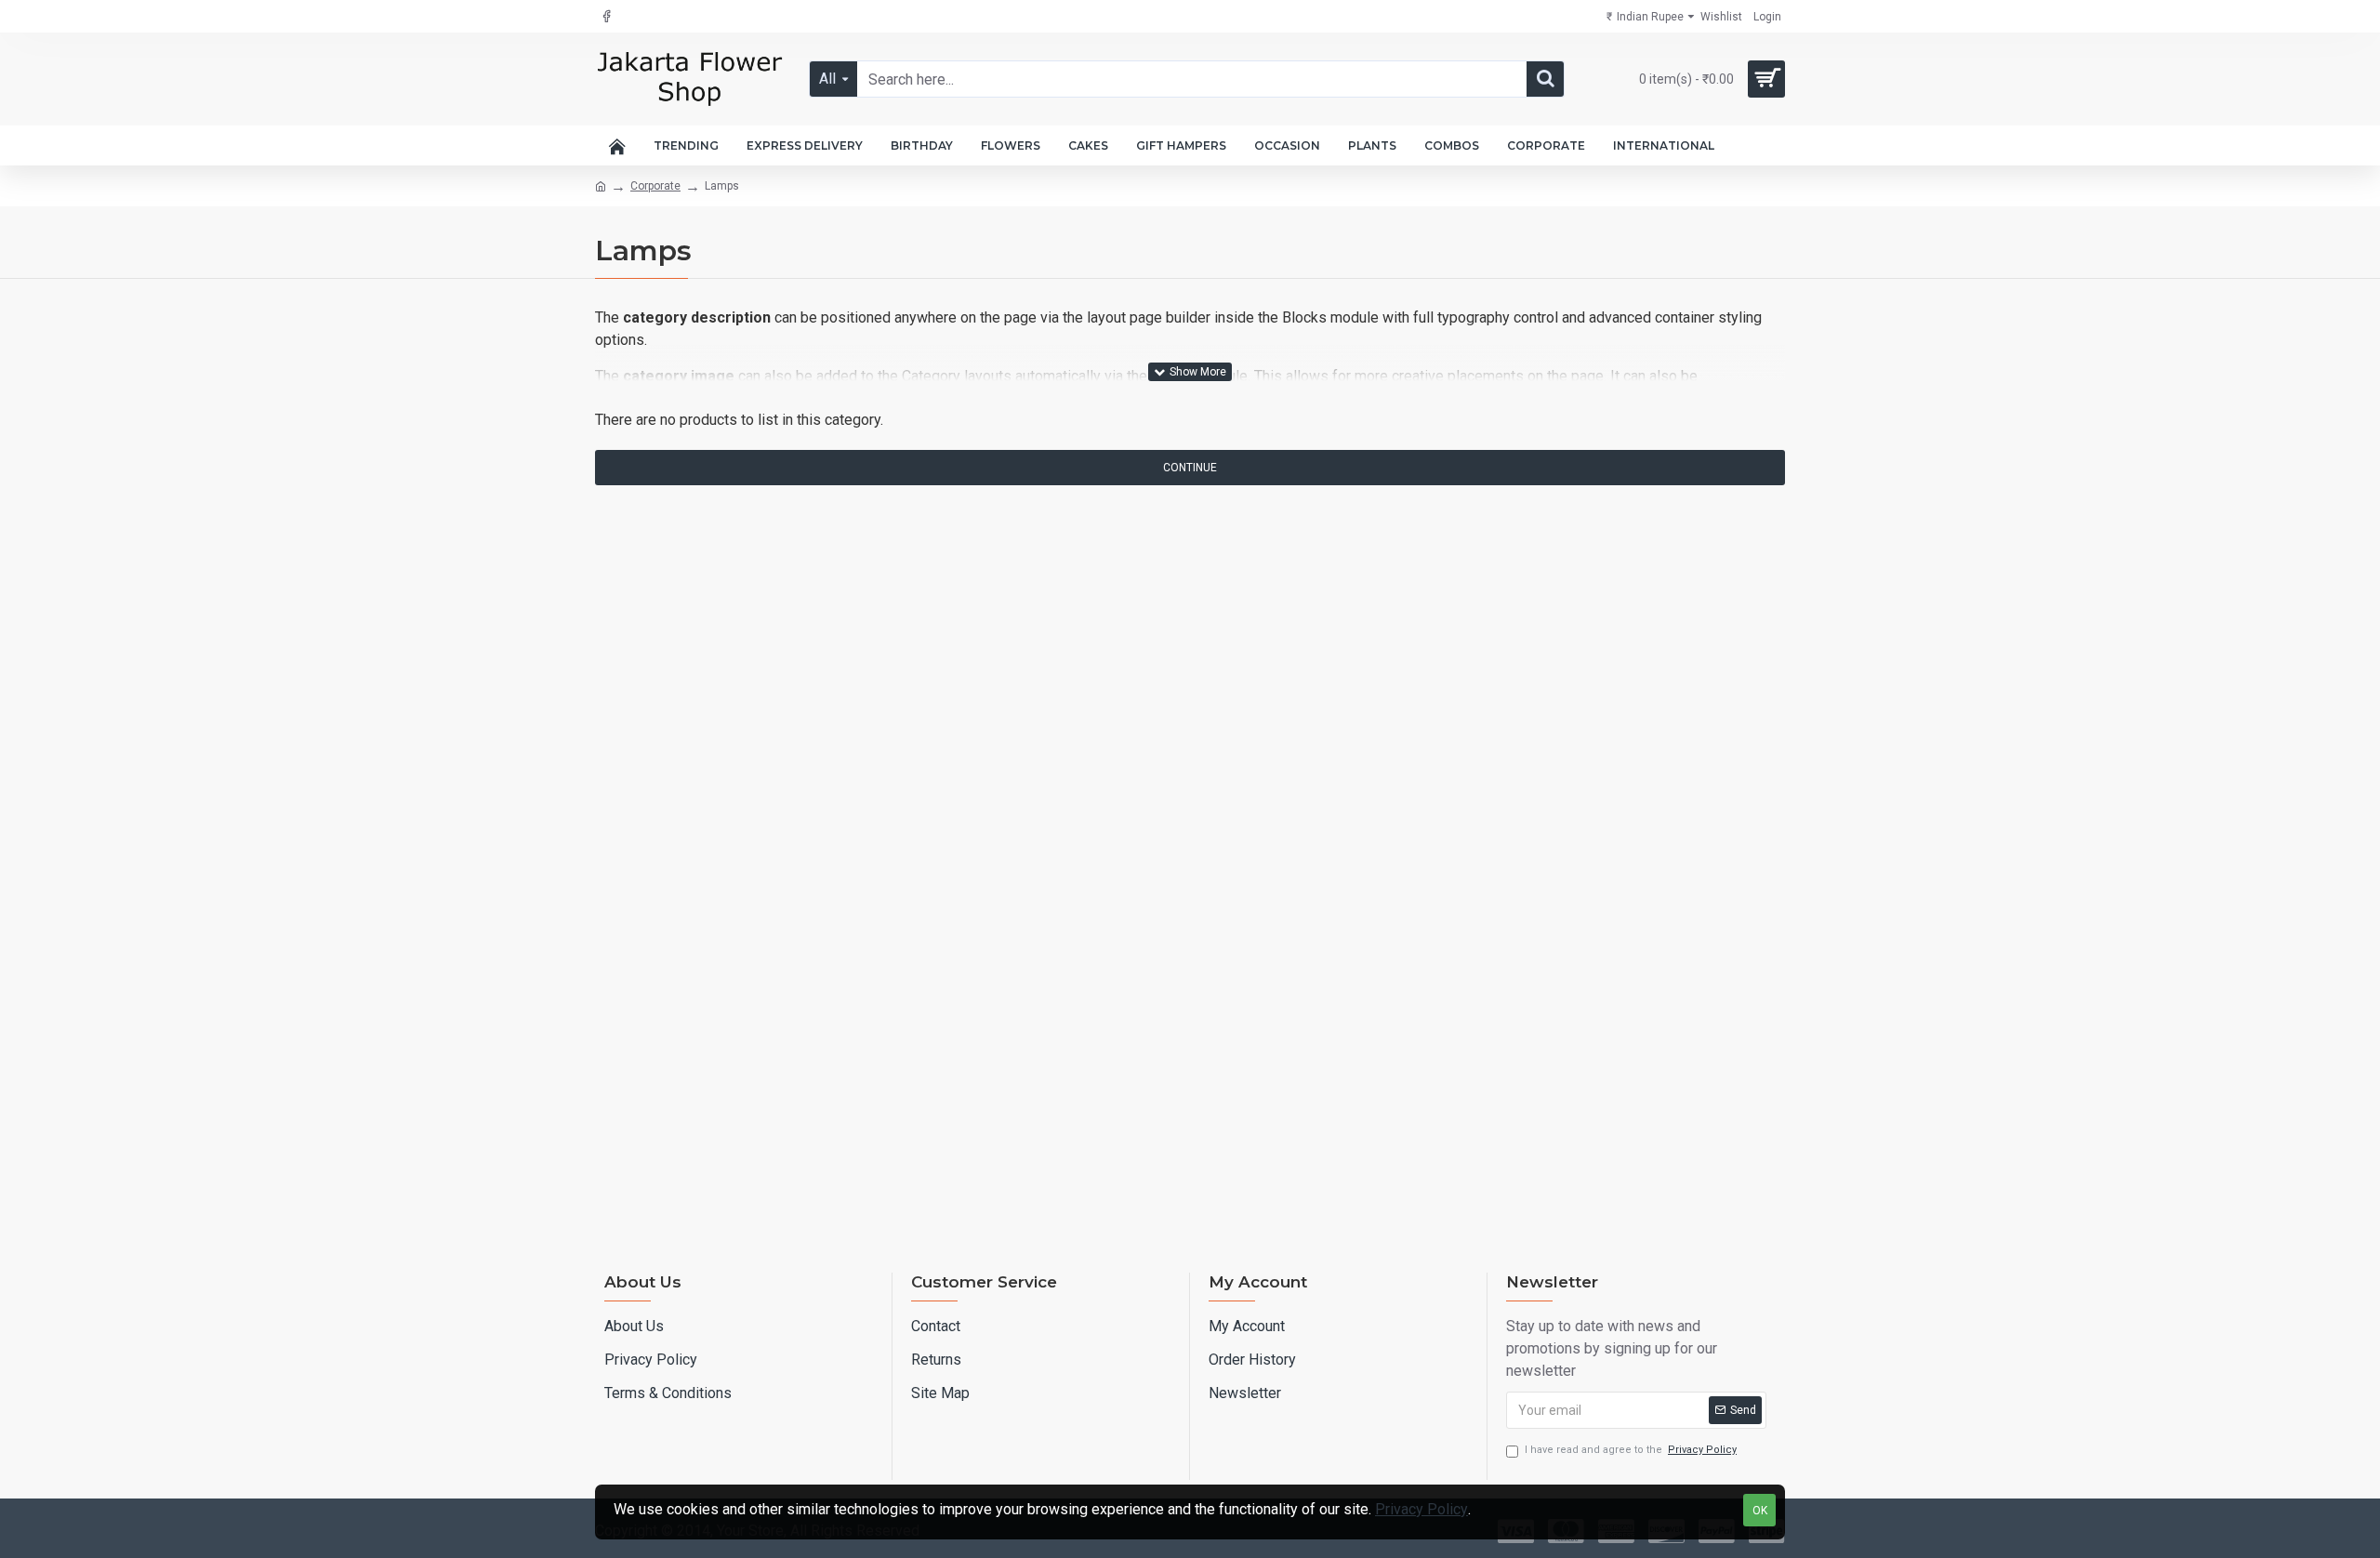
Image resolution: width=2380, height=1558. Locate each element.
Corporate (655, 186)
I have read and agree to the (1631, 1450)
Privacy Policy (1421, 1509)
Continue (1190, 468)
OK (1760, 1511)
